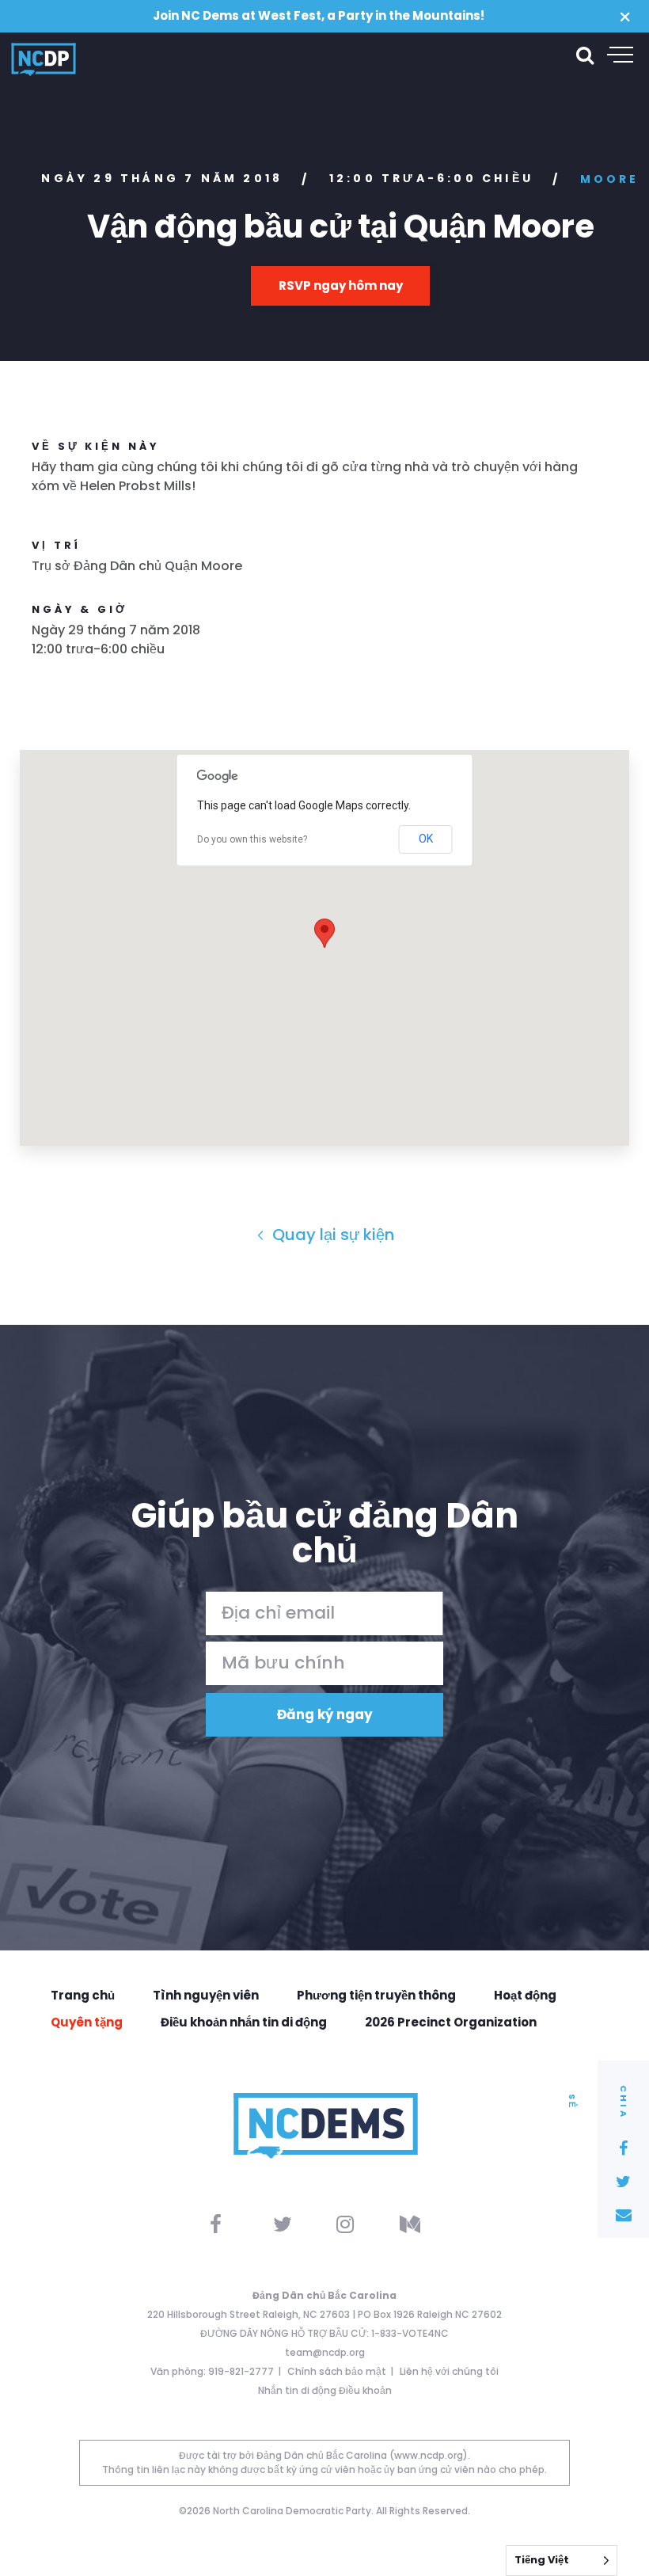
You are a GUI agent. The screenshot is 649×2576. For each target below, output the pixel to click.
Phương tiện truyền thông (376, 1995)
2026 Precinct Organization (451, 2022)
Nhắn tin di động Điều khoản (325, 2390)
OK (426, 839)
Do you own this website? (252, 839)
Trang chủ (83, 1995)
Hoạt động (525, 1995)
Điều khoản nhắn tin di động (244, 2022)
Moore (610, 179)
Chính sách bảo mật (337, 2371)
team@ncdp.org (325, 2352)
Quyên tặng (87, 2022)
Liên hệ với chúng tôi (449, 2371)
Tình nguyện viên (206, 1995)
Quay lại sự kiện (331, 1235)
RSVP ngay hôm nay (341, 285)
